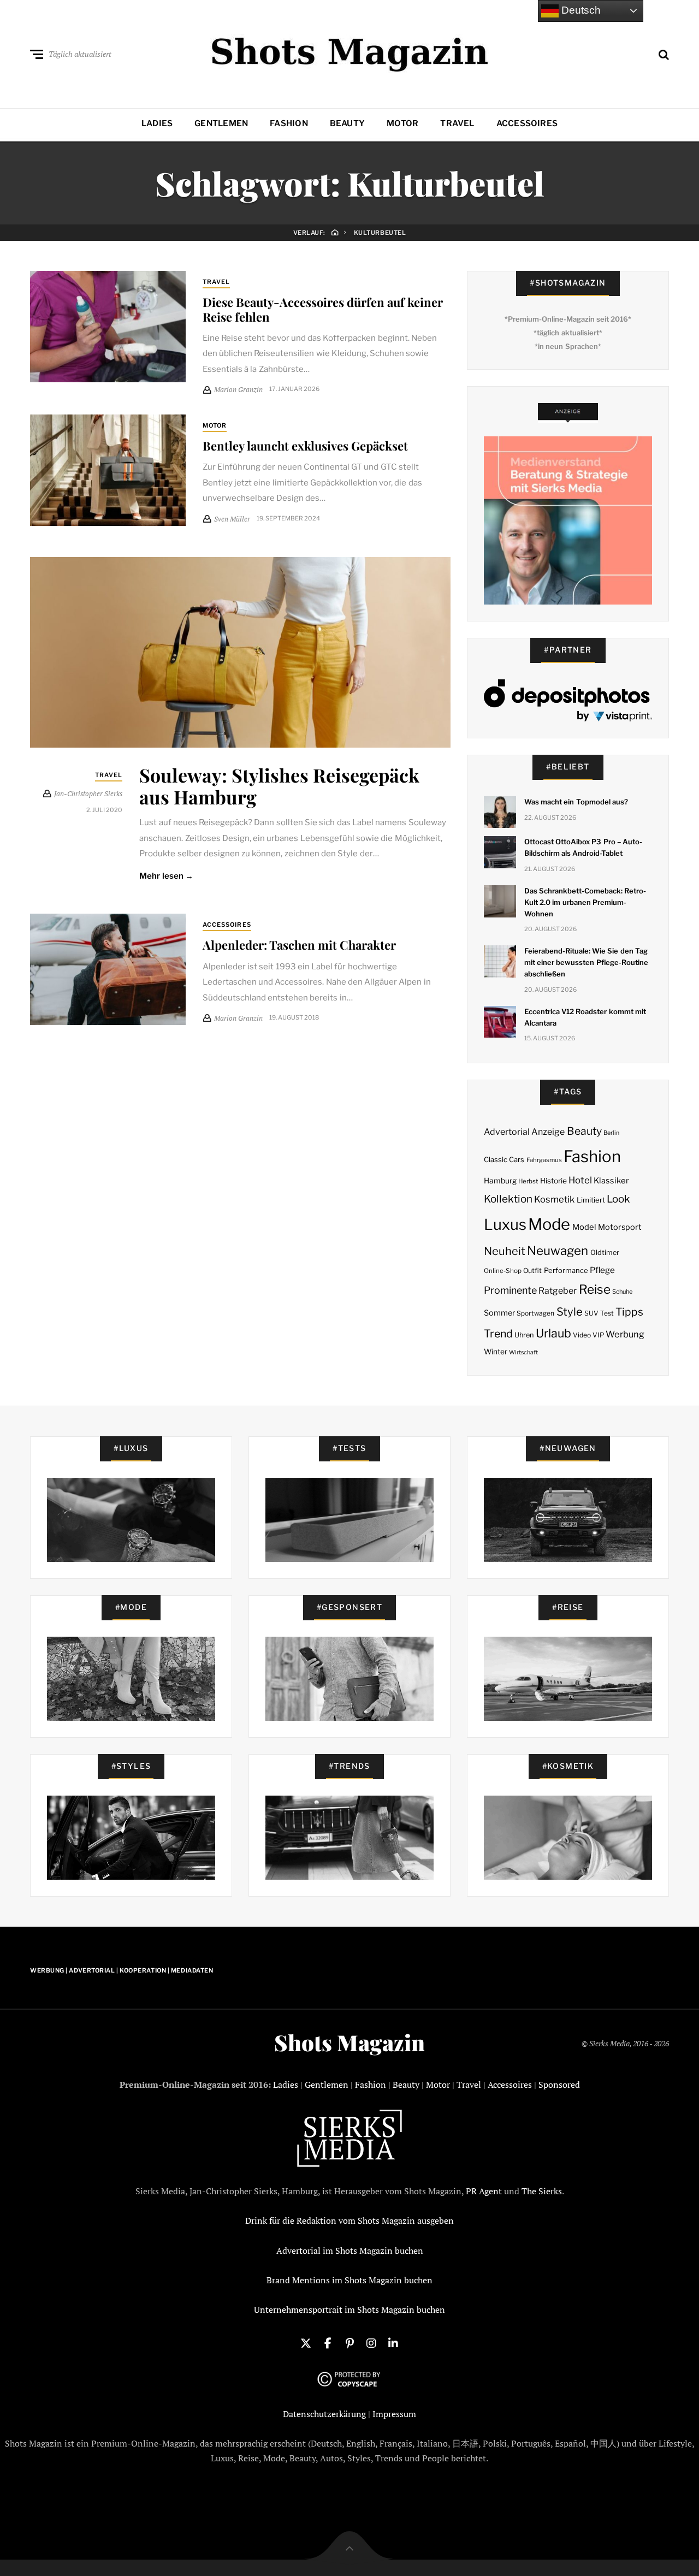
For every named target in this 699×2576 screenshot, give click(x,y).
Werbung (625, 1334)
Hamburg (500, 1181)
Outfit (532, 1271)
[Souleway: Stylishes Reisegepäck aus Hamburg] (240, 652)
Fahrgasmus (544, 1160)
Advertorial (507, 1132)
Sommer (499, 1313)
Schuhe (622, 1292)
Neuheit (505, 1251)
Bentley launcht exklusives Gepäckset (305, 446)
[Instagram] (371, 2342)
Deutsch (580, 10)
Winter (496, 1352)
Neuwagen (558, 1250)
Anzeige (548, 1132)
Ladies (157, 123)
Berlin (611, 1133)
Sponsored (559, 2085)
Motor (402, 123)
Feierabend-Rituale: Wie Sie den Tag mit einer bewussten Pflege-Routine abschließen (586, 962)
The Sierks (542, 2191)
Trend (498, 1334)
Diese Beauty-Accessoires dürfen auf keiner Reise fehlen (323, 309)
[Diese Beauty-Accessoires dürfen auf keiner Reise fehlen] (108, 327)
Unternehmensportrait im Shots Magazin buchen (349, 2309)
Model (584, 1227)
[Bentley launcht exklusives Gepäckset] (108, 470)
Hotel (580, 1180)
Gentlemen (221, 123)
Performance (566, 1270)
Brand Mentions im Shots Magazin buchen (349, 2280)
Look (618, 1199)
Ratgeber (558, 1291)
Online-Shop (503, 1271)
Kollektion (508, 1199)
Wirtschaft (523, 1352)
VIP (598, 1335)
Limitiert (591, 1200)
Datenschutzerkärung (324, 2414)
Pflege (602, 1270)
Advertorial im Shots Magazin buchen (350, 2251)
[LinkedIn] (393, 2342)
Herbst (528, 1181)
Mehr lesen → (166, 876)
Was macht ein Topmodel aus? (576, 802)
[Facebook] (328, 2342)
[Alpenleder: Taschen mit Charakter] (108, 969)
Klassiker (611, 1181)
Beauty (347, 123)
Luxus (505, 1225)
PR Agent (484, 2191)
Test (607, 1313)
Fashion (289, 123)
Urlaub (553, 1333)
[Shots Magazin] (350, 52)
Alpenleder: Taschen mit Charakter (299, 945)
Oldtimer (605, 1253)
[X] (306, 2342)
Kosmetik (554, 1199)
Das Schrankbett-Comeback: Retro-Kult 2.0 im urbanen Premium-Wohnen (585, 902)
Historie (553, 1181)
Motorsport (620, 1227)
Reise (595, 1289)
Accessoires (527, 123)
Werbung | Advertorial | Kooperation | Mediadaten (122, 1970)
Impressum (394, 2414)
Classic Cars (504, 1159)
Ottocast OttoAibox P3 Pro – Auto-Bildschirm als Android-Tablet (583, 847)
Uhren (524, 1335)
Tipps (629, 1312)
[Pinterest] (349, 2342)
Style (570, 1312)
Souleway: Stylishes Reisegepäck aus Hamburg (279, 786)
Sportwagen (535, 1313)
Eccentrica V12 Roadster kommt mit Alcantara (585, 1017)
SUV (591, 1313)
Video (582, 1335)
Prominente (510, 1290)
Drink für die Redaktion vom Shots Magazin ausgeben (349, 2220)
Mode (549, 1224)
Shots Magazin (349, 2042)
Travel (457, 123)
